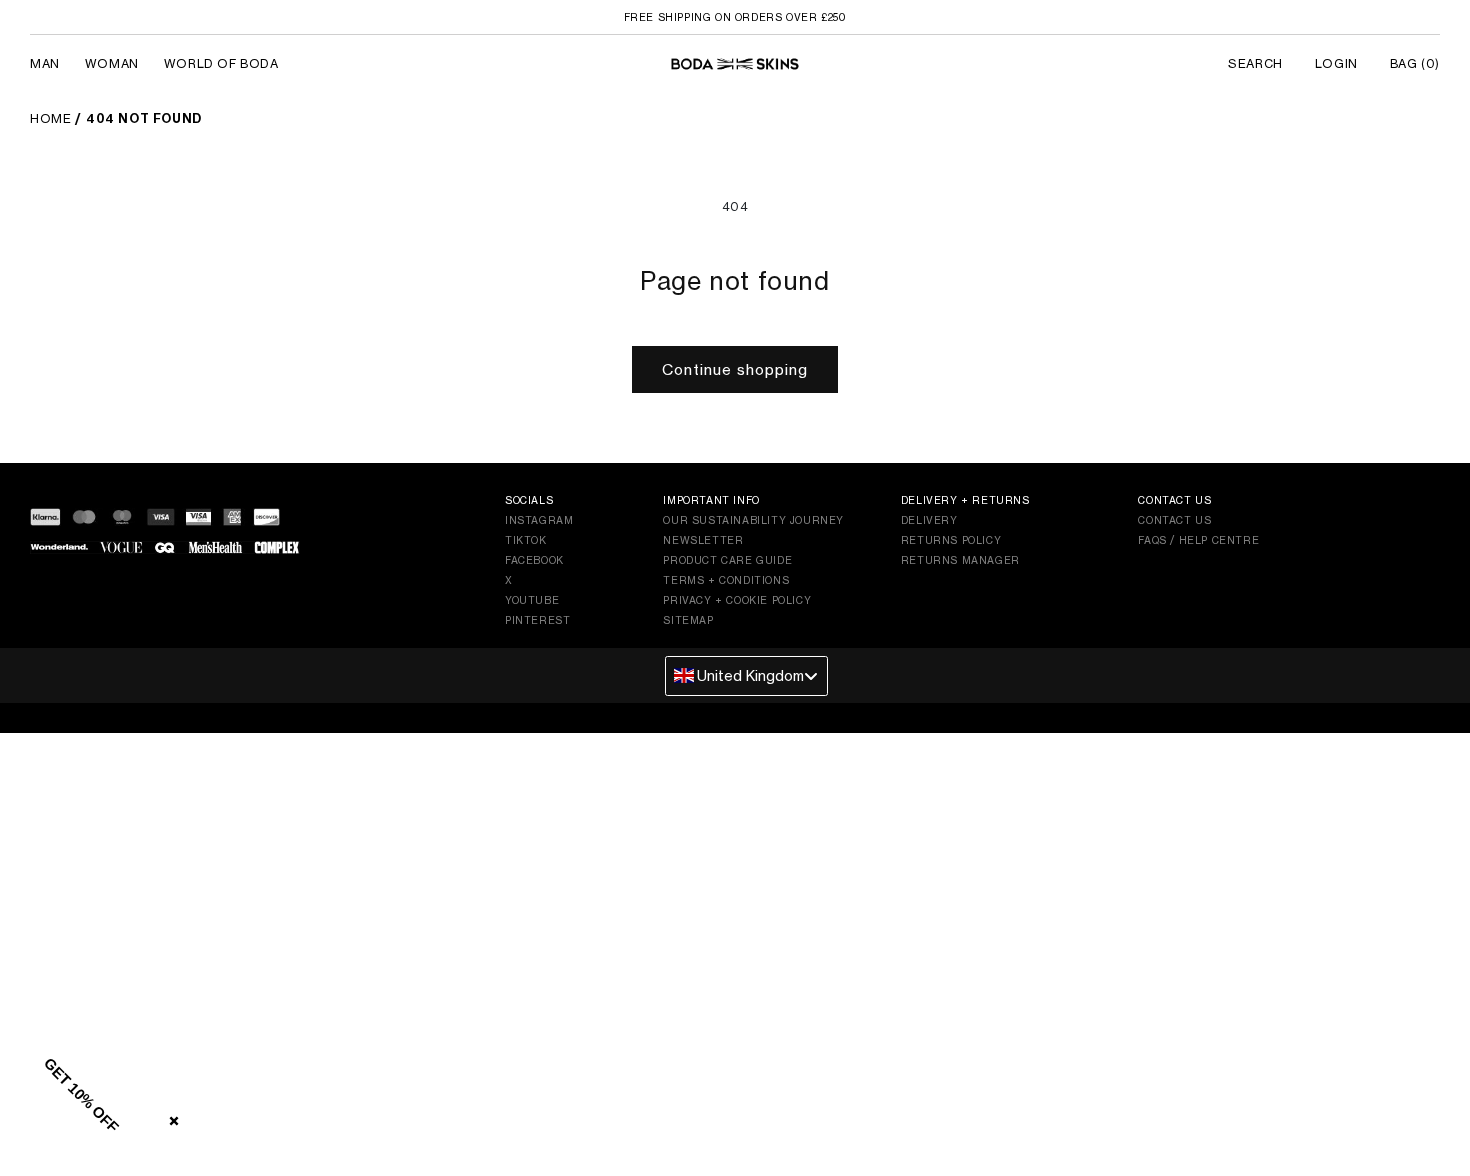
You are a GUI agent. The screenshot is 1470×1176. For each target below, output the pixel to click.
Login (1336, 63)
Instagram (539, 520)
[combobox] (746, 676)
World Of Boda (221, 63)
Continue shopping (735, 369)
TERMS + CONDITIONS (726, 580)
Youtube (532, 600)
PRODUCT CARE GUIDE (727, 560)
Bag (1415, 63)
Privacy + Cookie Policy (737, 600)
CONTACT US (1174, 520)
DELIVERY (929, 520)
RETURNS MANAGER (960, 560)
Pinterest (537, 620)
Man (45, 63)
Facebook (534, 560)
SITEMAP (688, 620)
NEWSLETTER (703, 540)
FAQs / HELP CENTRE (1198, 540)
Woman (112, 63)
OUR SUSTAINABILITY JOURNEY (753, 520)
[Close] (170, 1117)
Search (1255, 63)
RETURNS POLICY (951, 540)
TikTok (526, 540)
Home (50, 118)
